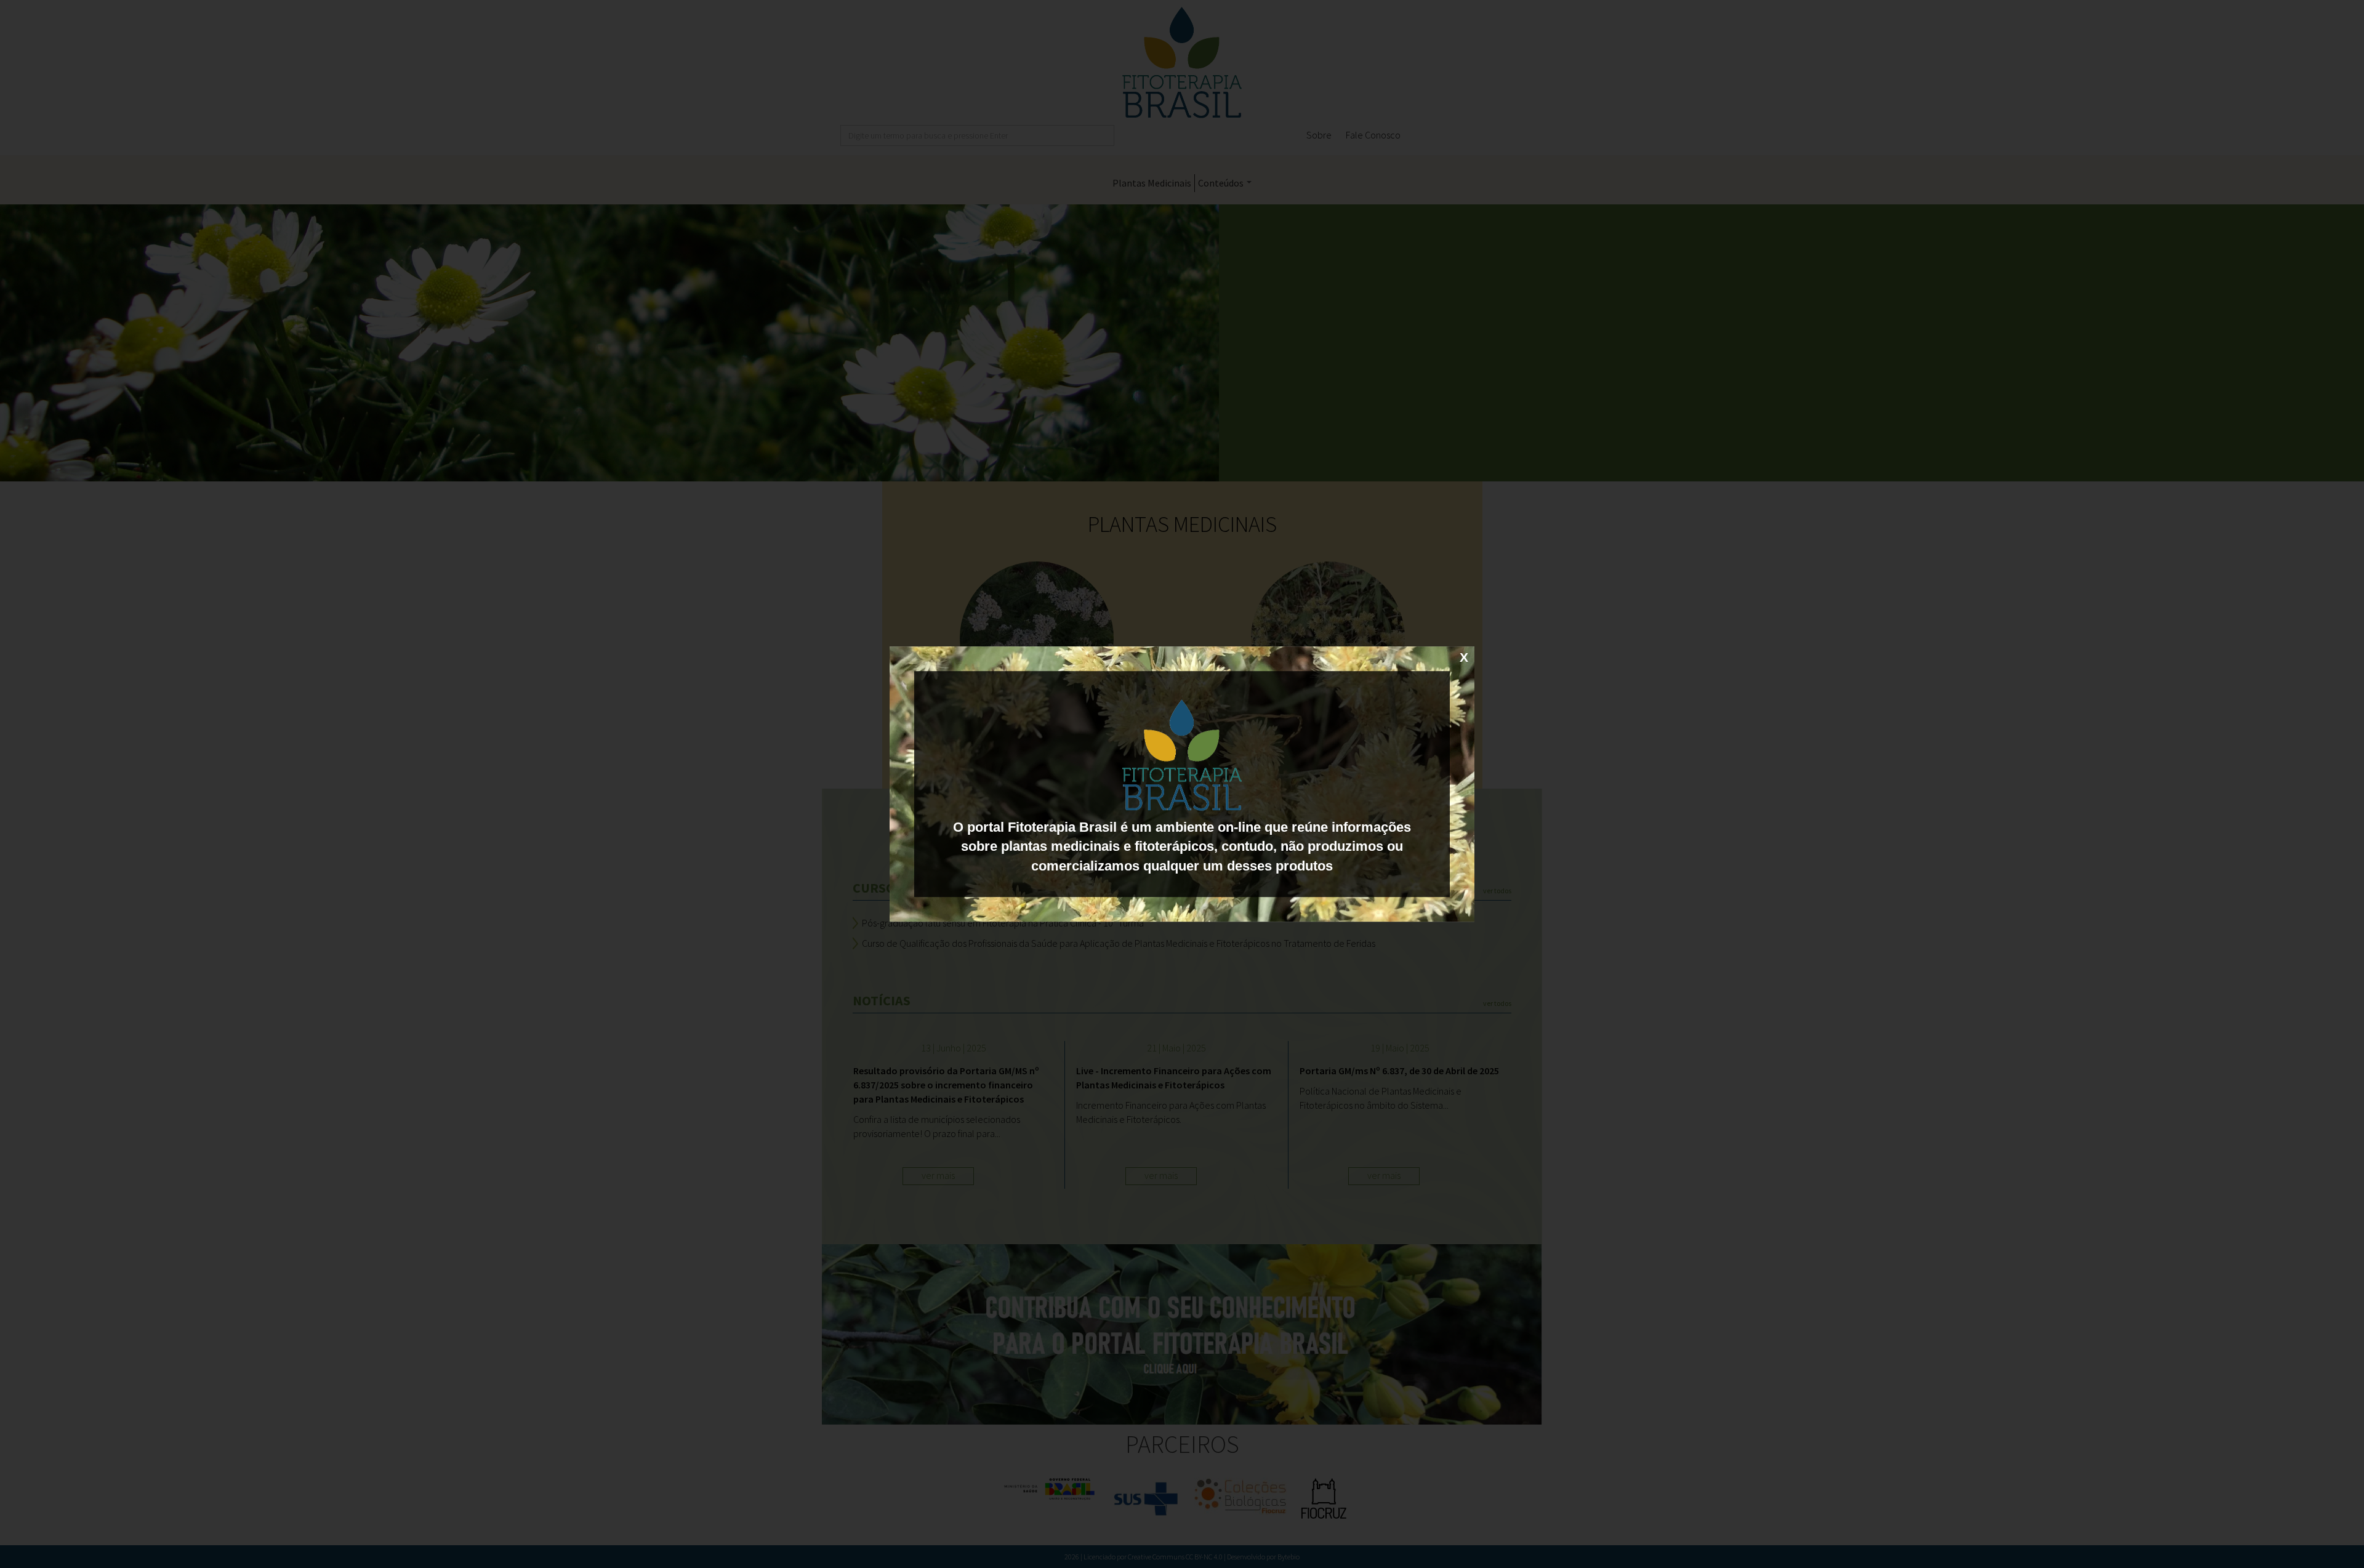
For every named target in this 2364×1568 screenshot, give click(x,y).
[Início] (1182, 755)
